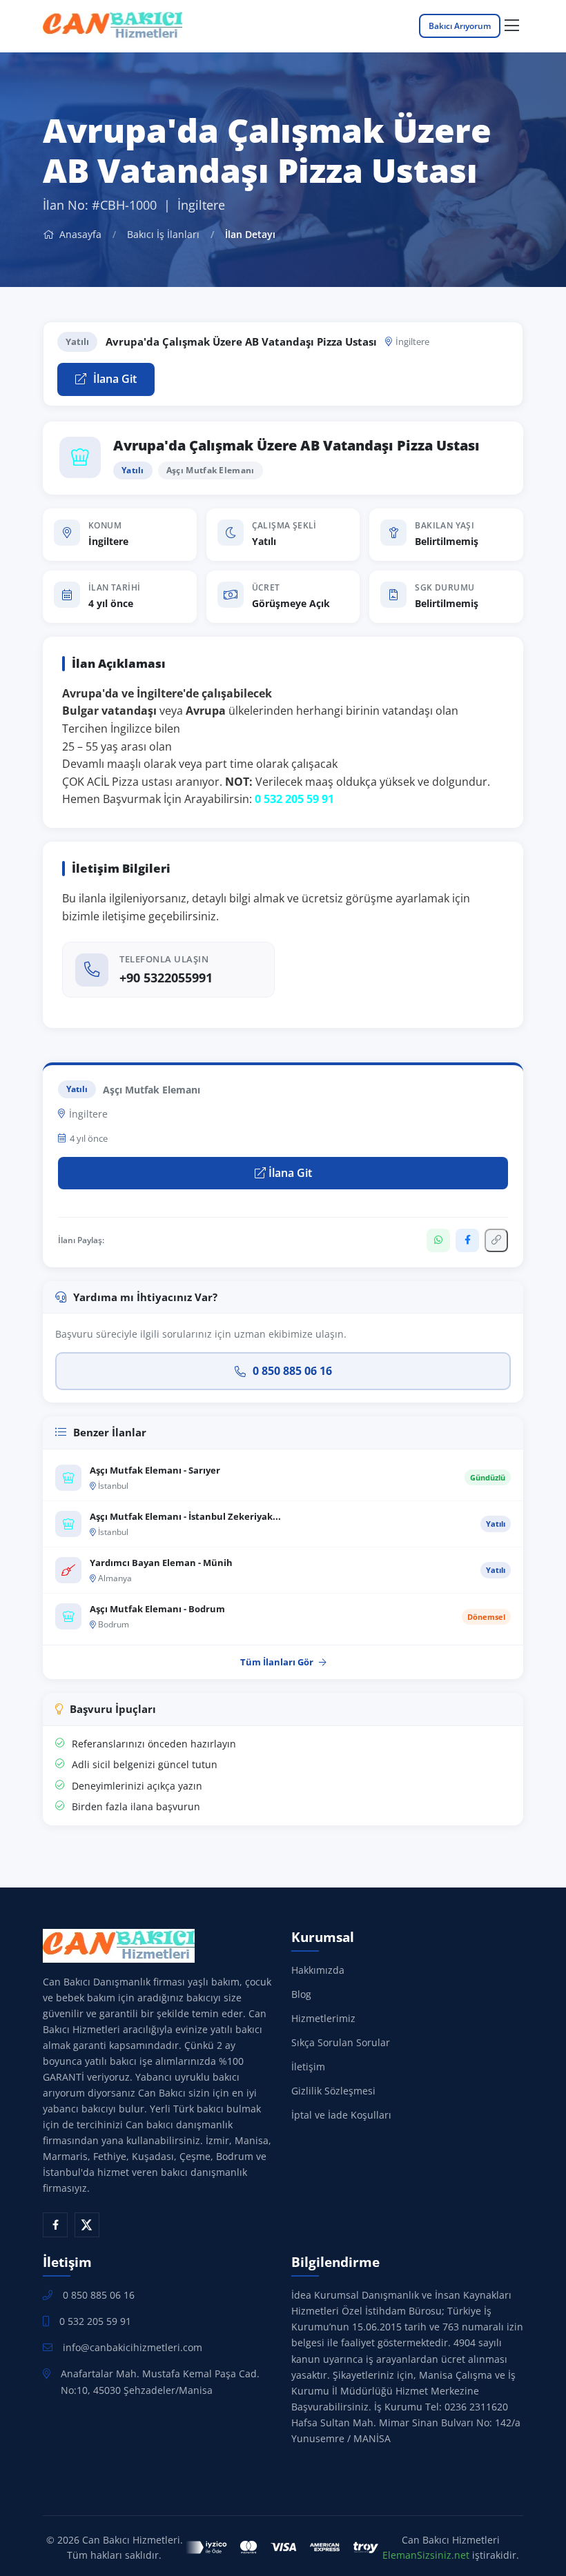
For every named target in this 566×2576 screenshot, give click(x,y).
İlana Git (114, 379)
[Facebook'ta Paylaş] (467, 1240)
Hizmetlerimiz (323, 2018)
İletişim (308, 2067)
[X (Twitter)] (87, 2225)
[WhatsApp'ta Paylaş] (438, 1240)
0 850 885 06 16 (292, 1371)
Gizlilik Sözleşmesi (333, 2091)
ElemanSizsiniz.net (426, 2555)
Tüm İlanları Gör (277, 1662)
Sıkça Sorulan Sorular (341, 2042)
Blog (301, 1994)
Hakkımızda (318, 1970)
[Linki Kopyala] (496, 1240)
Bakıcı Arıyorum (460, 26)
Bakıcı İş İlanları (163, 234)
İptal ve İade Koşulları (341, 2115)
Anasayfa (79, 234)
